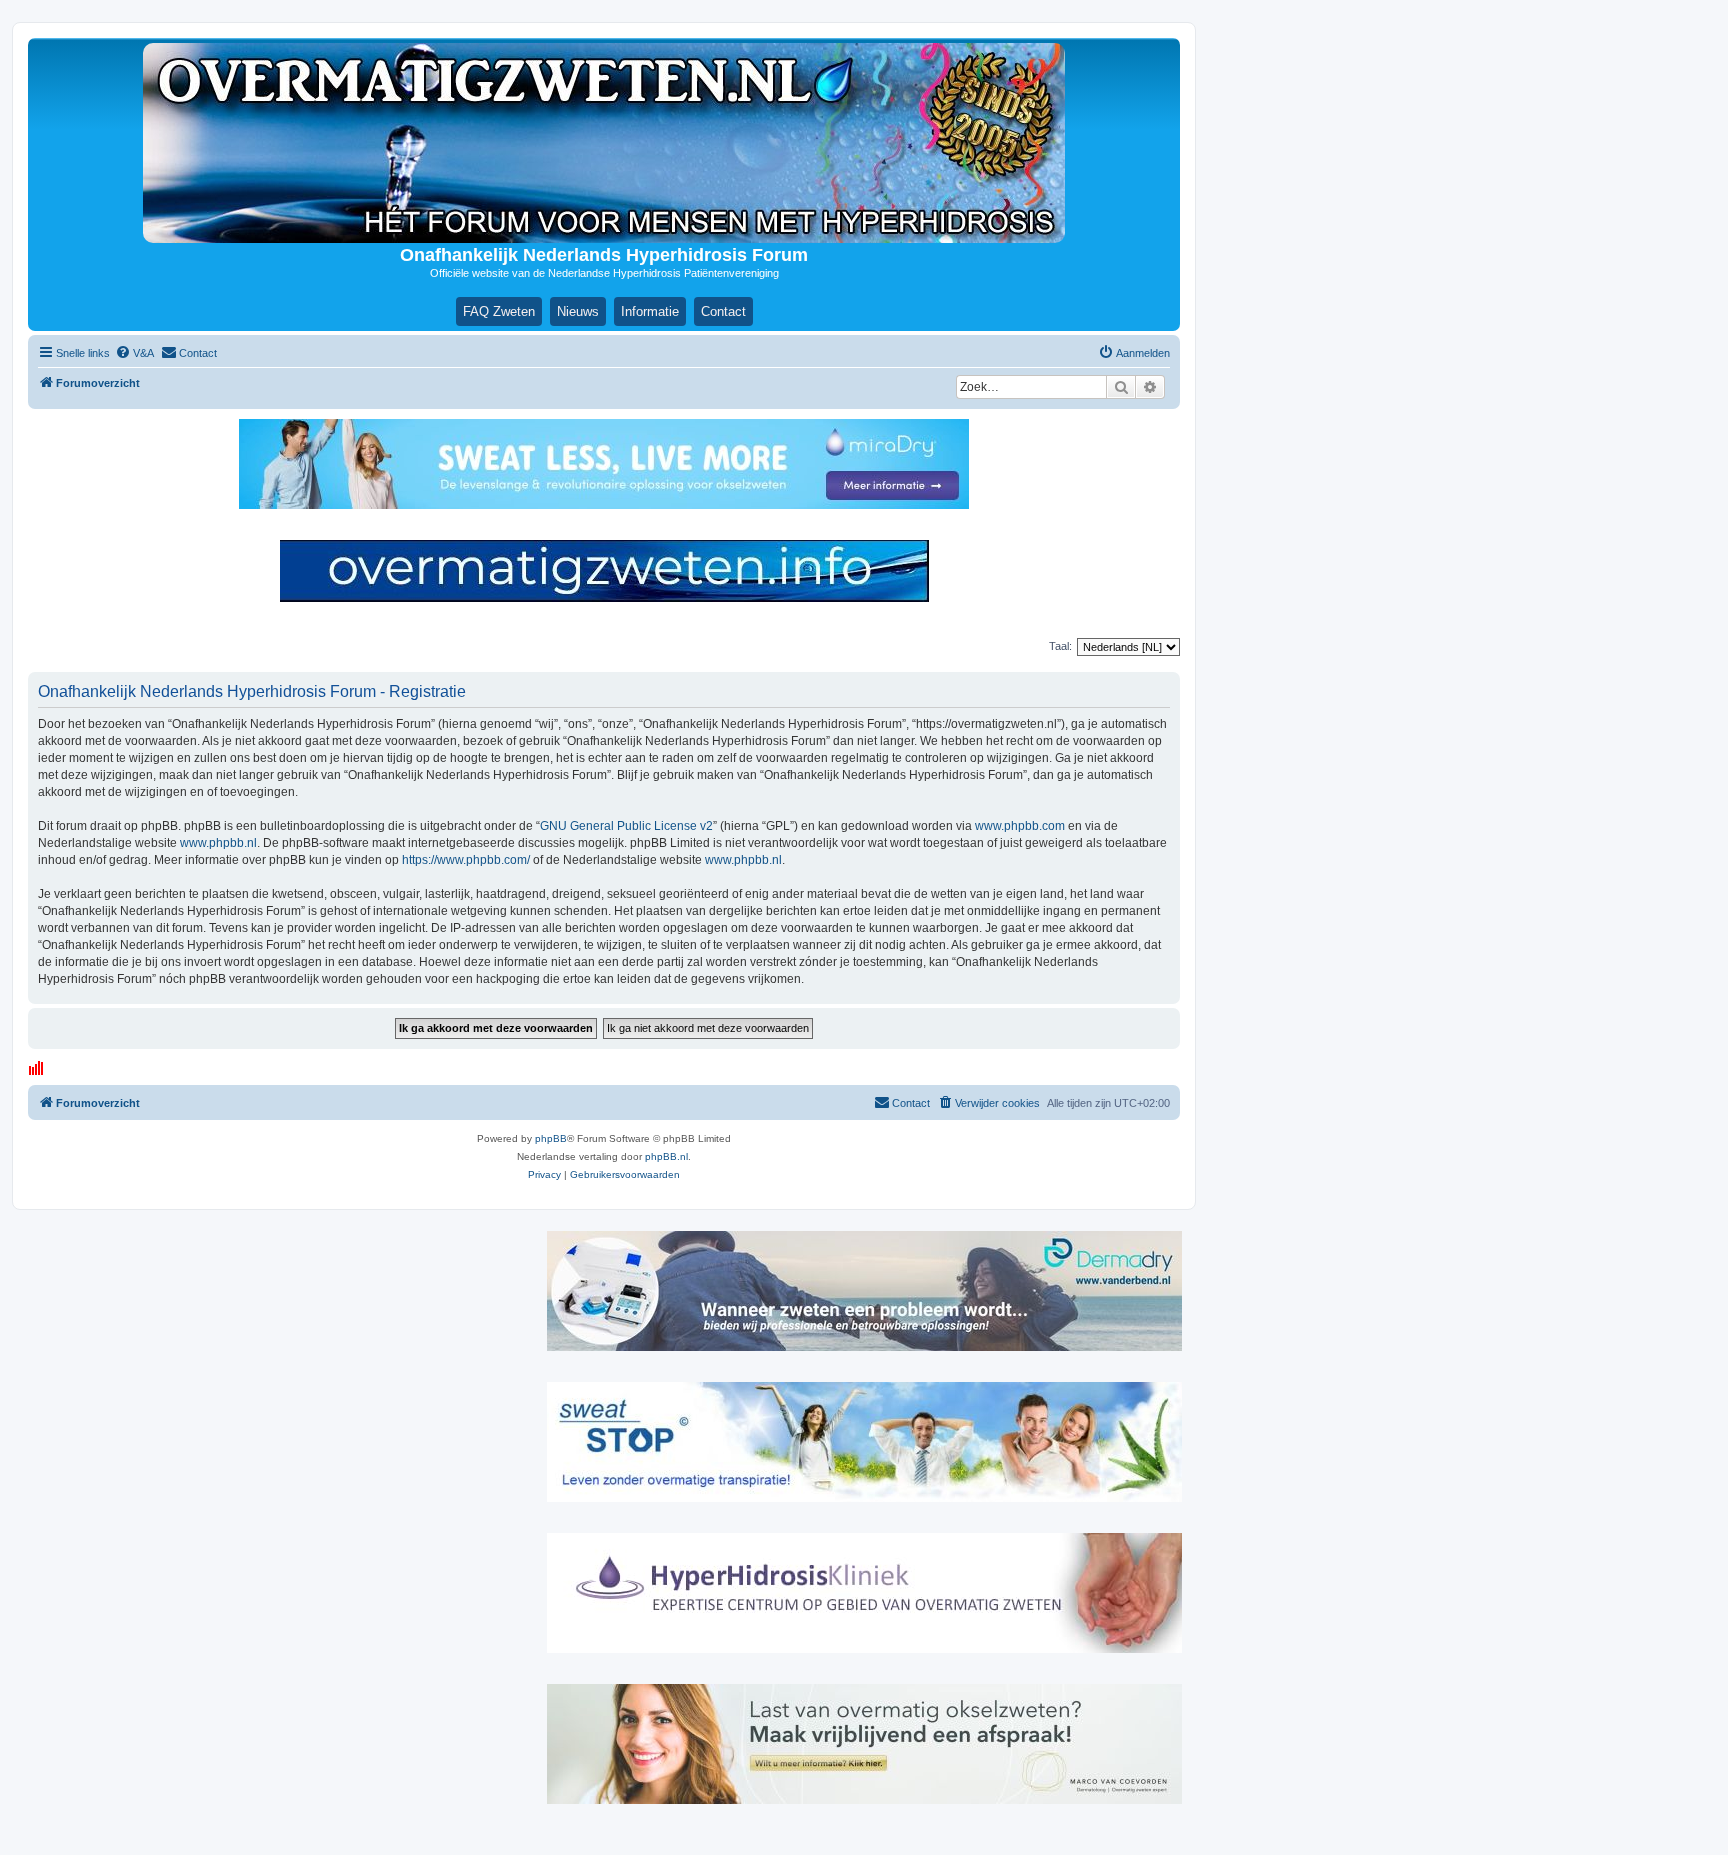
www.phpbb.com (1020, 826)
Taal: (1060, 646)
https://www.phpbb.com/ (466, 860)
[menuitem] (134, 353)
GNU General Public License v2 (626, 826)
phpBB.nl (666, 1156)
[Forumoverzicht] (604, 143)
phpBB (551, 1138)
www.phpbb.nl (218, 843)
